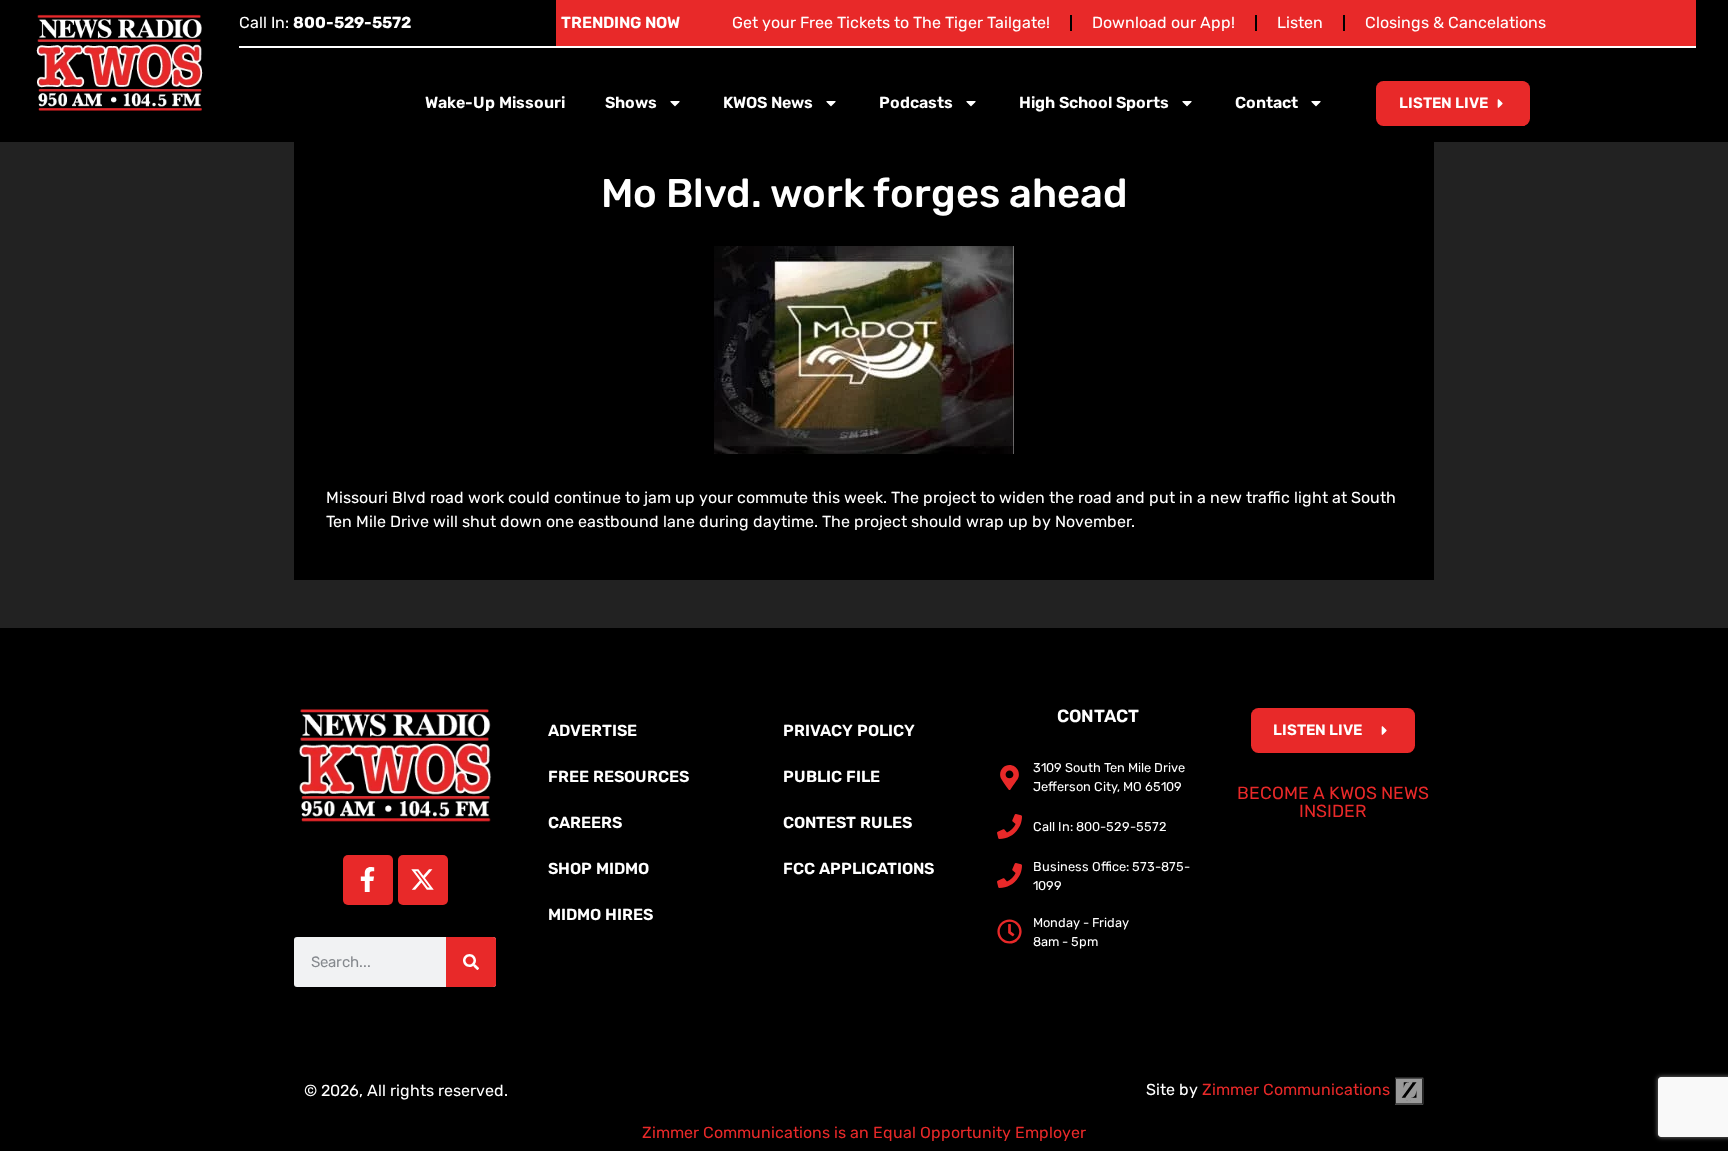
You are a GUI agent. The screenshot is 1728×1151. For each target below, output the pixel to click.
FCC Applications (858, 868)
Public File (831, 776)
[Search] (471, 962)
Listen (1300, 22)
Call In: (325, 22)
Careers (585, 822)
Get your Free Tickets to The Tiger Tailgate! (891, 22)
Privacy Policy (849, 730)
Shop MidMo (598, 868)
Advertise (592, 730)
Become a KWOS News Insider (1333, 802)
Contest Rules (847, 822)
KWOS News (768, 102)
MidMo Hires (600, 914)
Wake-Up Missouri (495, 102)
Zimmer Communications (1298, 1089)
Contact (1266, 102)
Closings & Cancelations (1455, 22)
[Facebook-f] (368, 880)
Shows (631, 102)
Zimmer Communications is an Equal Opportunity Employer (864, 1132)
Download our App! (1163, 22)
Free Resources (618, 776)
